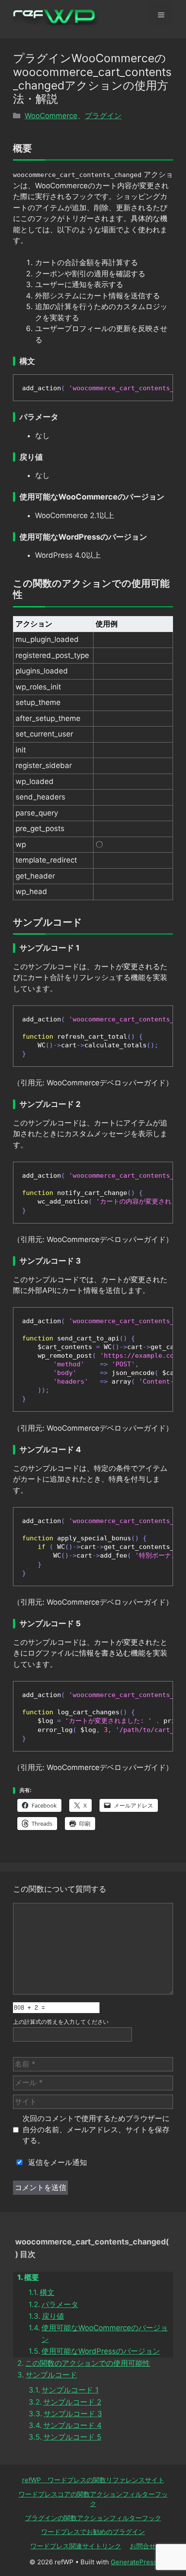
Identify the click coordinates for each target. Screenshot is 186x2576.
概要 (32, 2277)
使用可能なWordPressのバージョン (101, 2351)
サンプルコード (51, 2375)
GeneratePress (134, 2562)
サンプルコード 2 (72, 2402)
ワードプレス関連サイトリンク (76, 2546)
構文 (47, 2292)
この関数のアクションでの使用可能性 (88, 2363)
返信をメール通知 (56, 2162)
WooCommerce (51, 116)
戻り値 (53, 2316)
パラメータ (60, 2304)
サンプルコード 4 (72, 2425)
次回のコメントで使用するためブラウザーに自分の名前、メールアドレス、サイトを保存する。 (96, 2129)
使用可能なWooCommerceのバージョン (105, 2334)
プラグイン (103, 116)
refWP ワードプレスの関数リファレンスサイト (93, 2480)
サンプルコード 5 (72, 2437)
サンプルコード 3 (73, 2414)
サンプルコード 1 (70, 2390)
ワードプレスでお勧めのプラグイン (93, 2532)
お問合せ (143, 2546)
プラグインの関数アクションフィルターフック (93, 2518)
